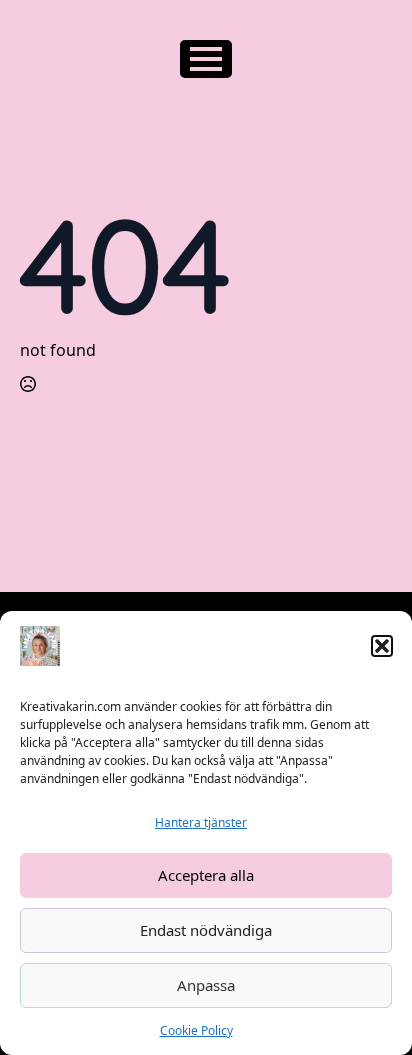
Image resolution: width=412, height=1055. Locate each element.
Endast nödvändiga (206, 930)
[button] (382, 646)
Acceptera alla (206, 875)
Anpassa (206, 985)
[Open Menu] (206, 59)
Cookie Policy (196, 1030)
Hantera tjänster (201, 822)
